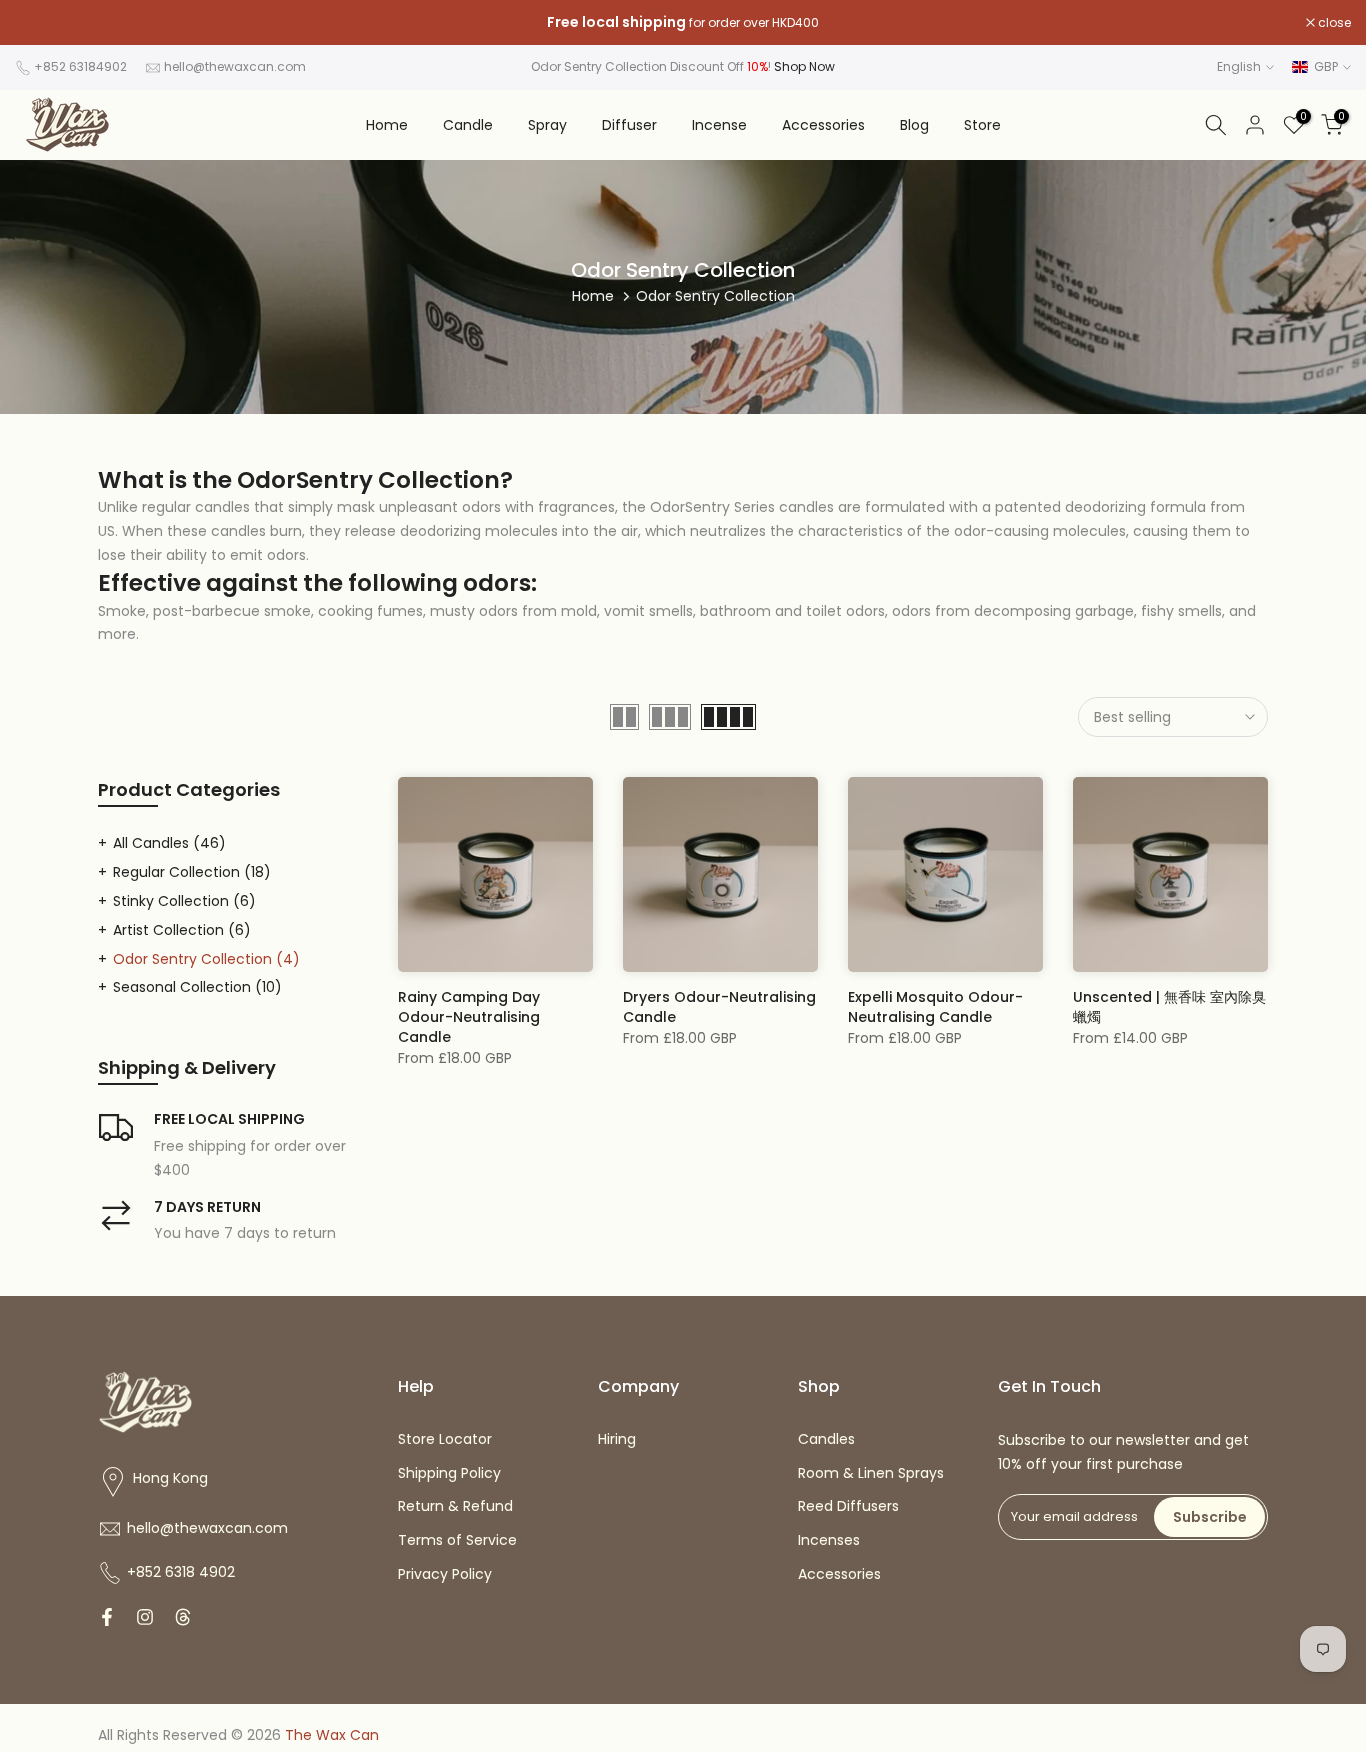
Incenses (829, 1540)
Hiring (617, 1439)
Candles (826, 1439)
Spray (547, 125)
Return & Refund (455, 1506)
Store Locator (445, 1439)
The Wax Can (332, 1735)
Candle (468, 125)
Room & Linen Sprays (871, 1473)
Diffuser (629, 125)
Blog (914, 125)
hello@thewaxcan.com (235, 66)
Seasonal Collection (197, 987)
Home (387, 125)
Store (982, 125)
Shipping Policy (449, 1473)
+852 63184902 (80, 66)
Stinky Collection (184, 901)
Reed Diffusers (848, 1506)
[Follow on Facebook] (107, 1617)
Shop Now (804, 66)
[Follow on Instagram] (145, 1617)
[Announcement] (683, 23)
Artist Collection (182, 930)
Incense (719, 125)
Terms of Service (457, 1540)
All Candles (169, 843)
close (42, 23)
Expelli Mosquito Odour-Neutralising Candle (935, 1007)
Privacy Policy (445, 1574)
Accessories (823, 125)
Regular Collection (192, 872)
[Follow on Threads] (183, 1617)
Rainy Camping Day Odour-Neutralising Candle (469, 1017)
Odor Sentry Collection (206, 959)
